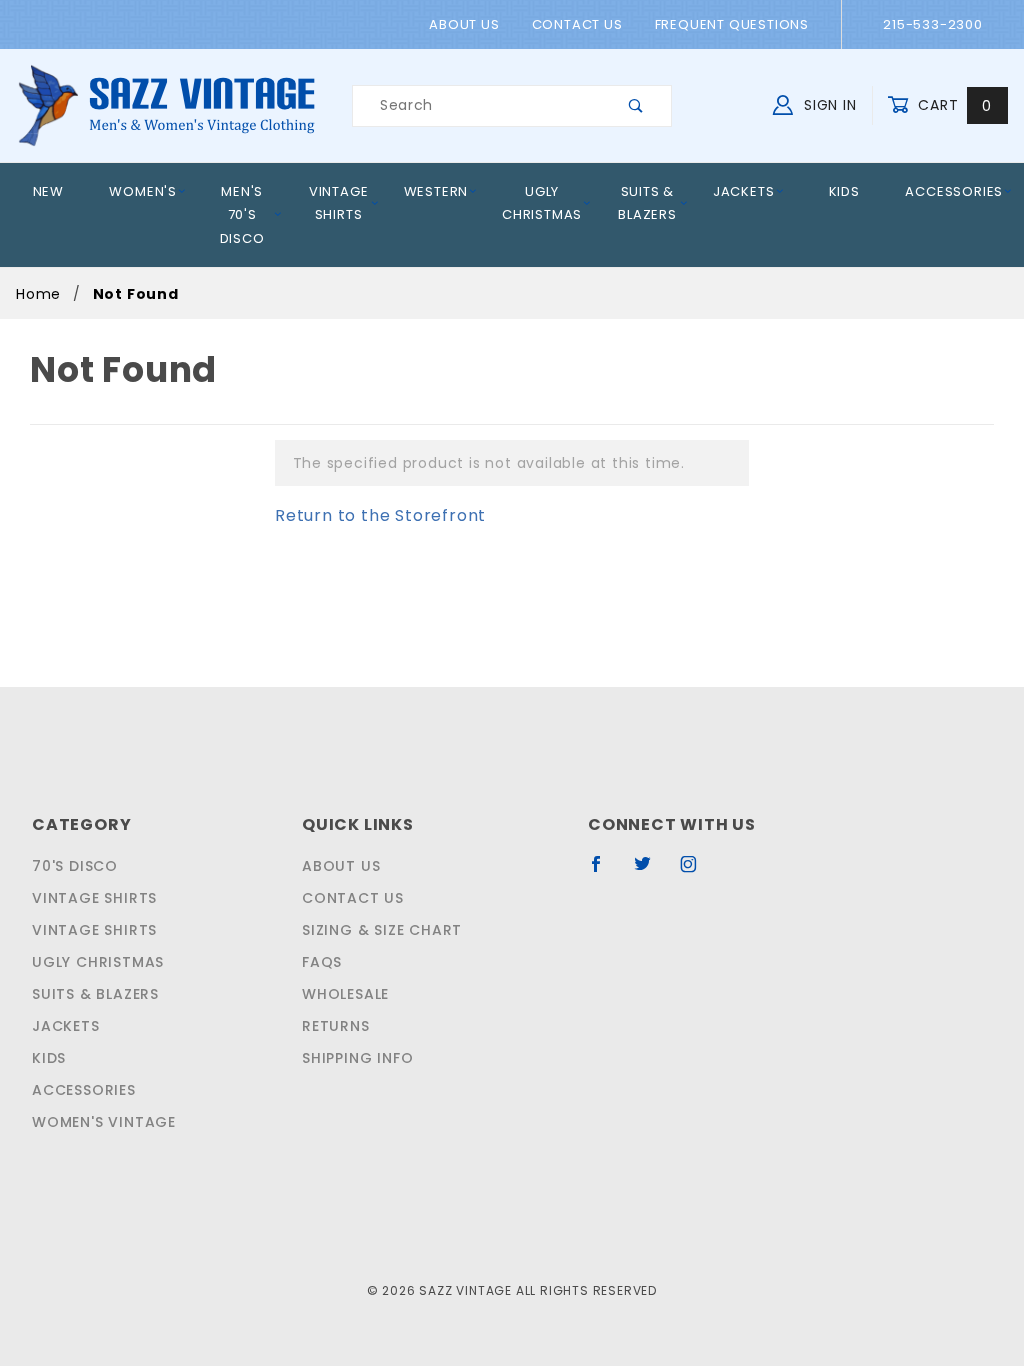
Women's (143, 191)
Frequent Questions (732, 24)
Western (436, 191)
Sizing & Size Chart (382, 930)
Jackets (744, 191)
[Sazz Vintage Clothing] (166, 105)
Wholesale (345, 994)
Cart (952, 105)
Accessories (954, 191)
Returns (336, 1026)
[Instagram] (697, 872)
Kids (844, 191)
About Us (464, 24)
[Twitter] (651, 872)
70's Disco (75, 866)
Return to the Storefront (380, 515)
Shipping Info (357, 1058)
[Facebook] (604, 872)
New (48, 191)
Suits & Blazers (647, 203)
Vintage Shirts (339, 203)
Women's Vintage (104, 1122)
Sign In (827, 105)
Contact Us (577, 24)
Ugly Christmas (542, 203)
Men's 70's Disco (242, 215)
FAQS (322, 962)
